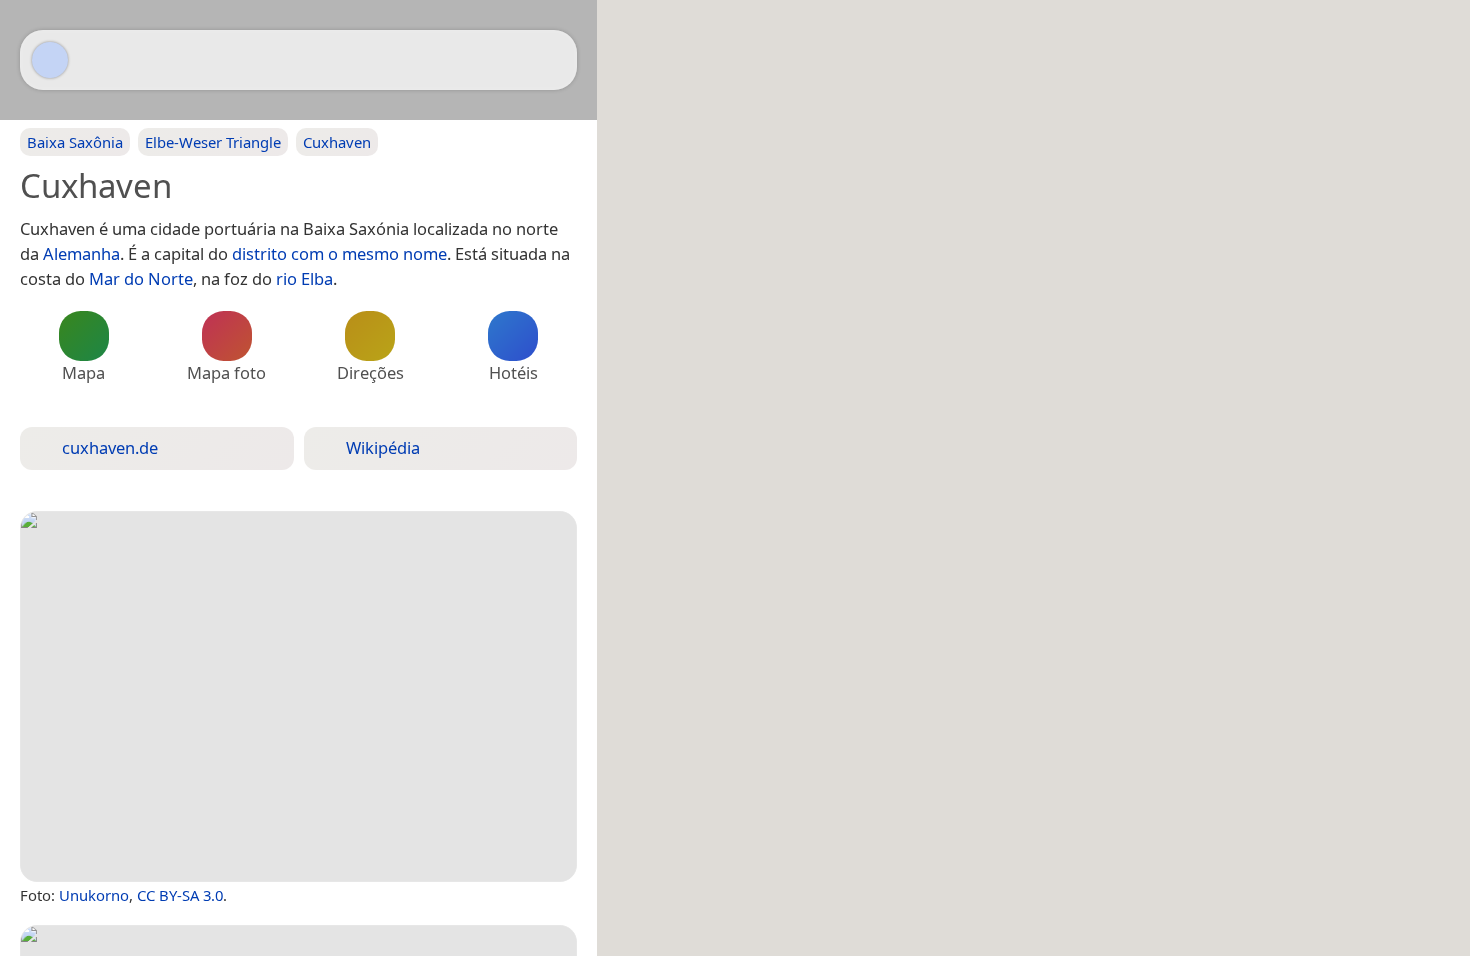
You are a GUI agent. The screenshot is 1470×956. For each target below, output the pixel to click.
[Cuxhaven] (298, 696)
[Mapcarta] (50, 60)
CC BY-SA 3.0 (180, 895)
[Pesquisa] (552, 60)
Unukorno (94, 895)
